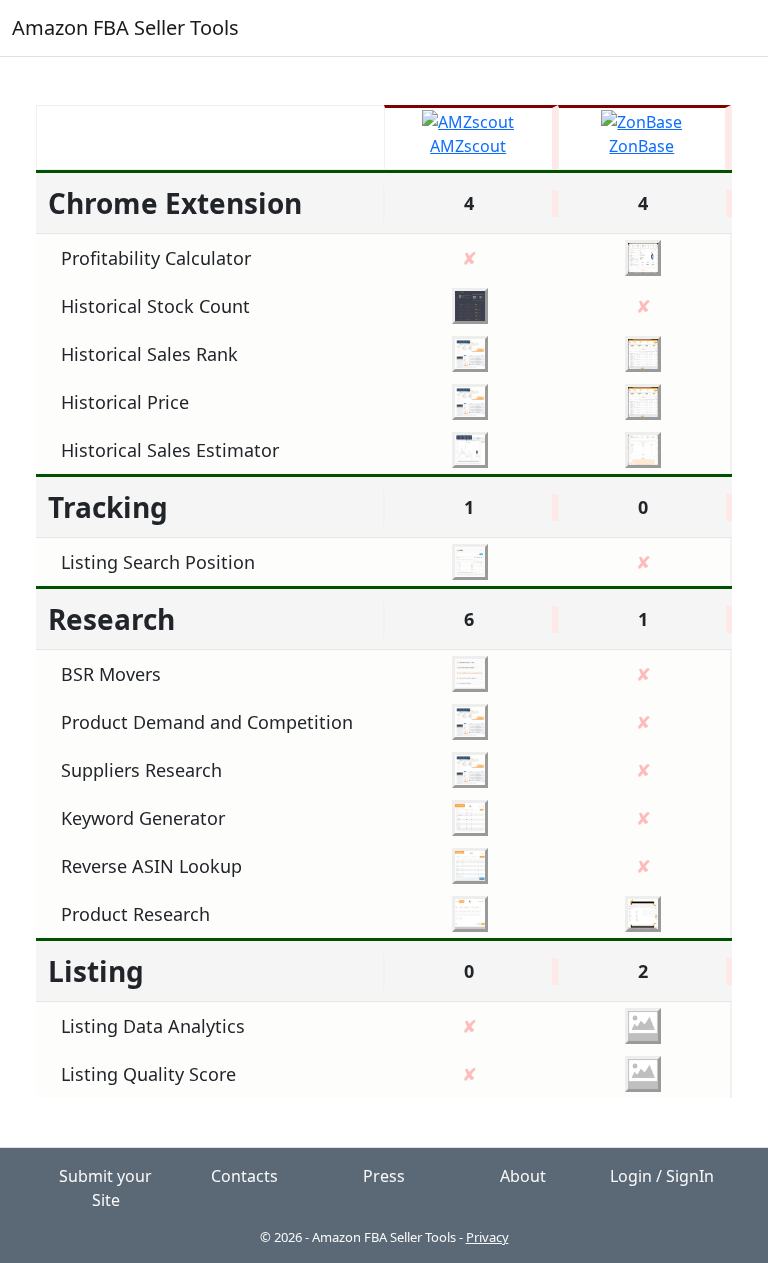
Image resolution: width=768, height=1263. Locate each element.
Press (384, 1176)
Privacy (487, 1237)
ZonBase (641, 146)
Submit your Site (105, 1188)
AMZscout (468, 146)
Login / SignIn (662, 1176)
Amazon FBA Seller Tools (125, 27)
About (523, 1176)
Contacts (244, 1176)
